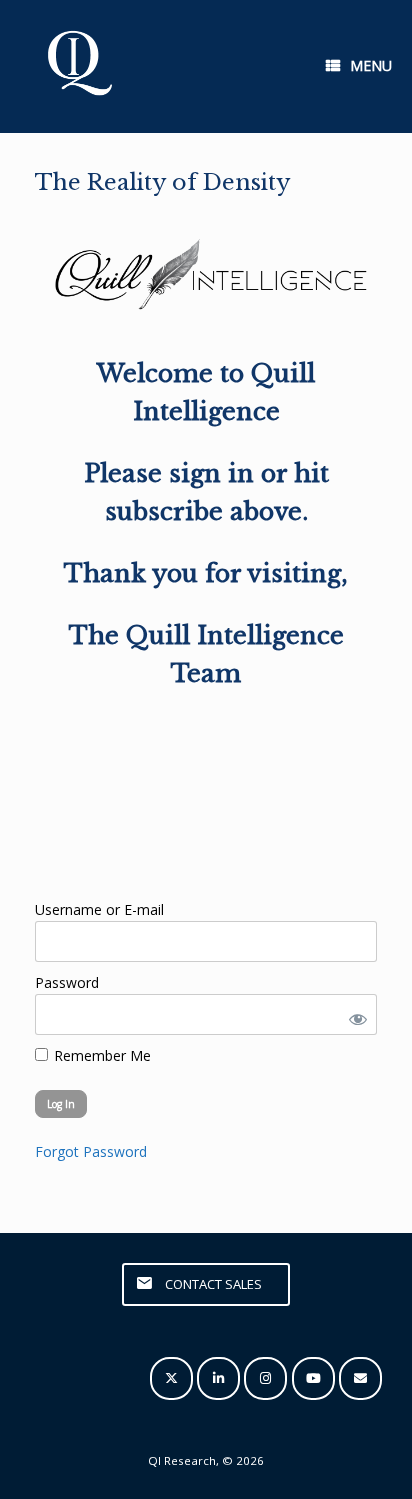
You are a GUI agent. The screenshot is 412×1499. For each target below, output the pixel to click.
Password (67, 982)
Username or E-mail (99, 909)
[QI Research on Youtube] (313, 1378)
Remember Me (100, 1055)
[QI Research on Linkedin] (218, 1378)
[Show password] (354, 1014)
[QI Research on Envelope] (360, 1378)
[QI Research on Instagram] (265, 1378)
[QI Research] (78, 66)
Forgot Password (91, 1151)
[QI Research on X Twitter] (171, 1378)
